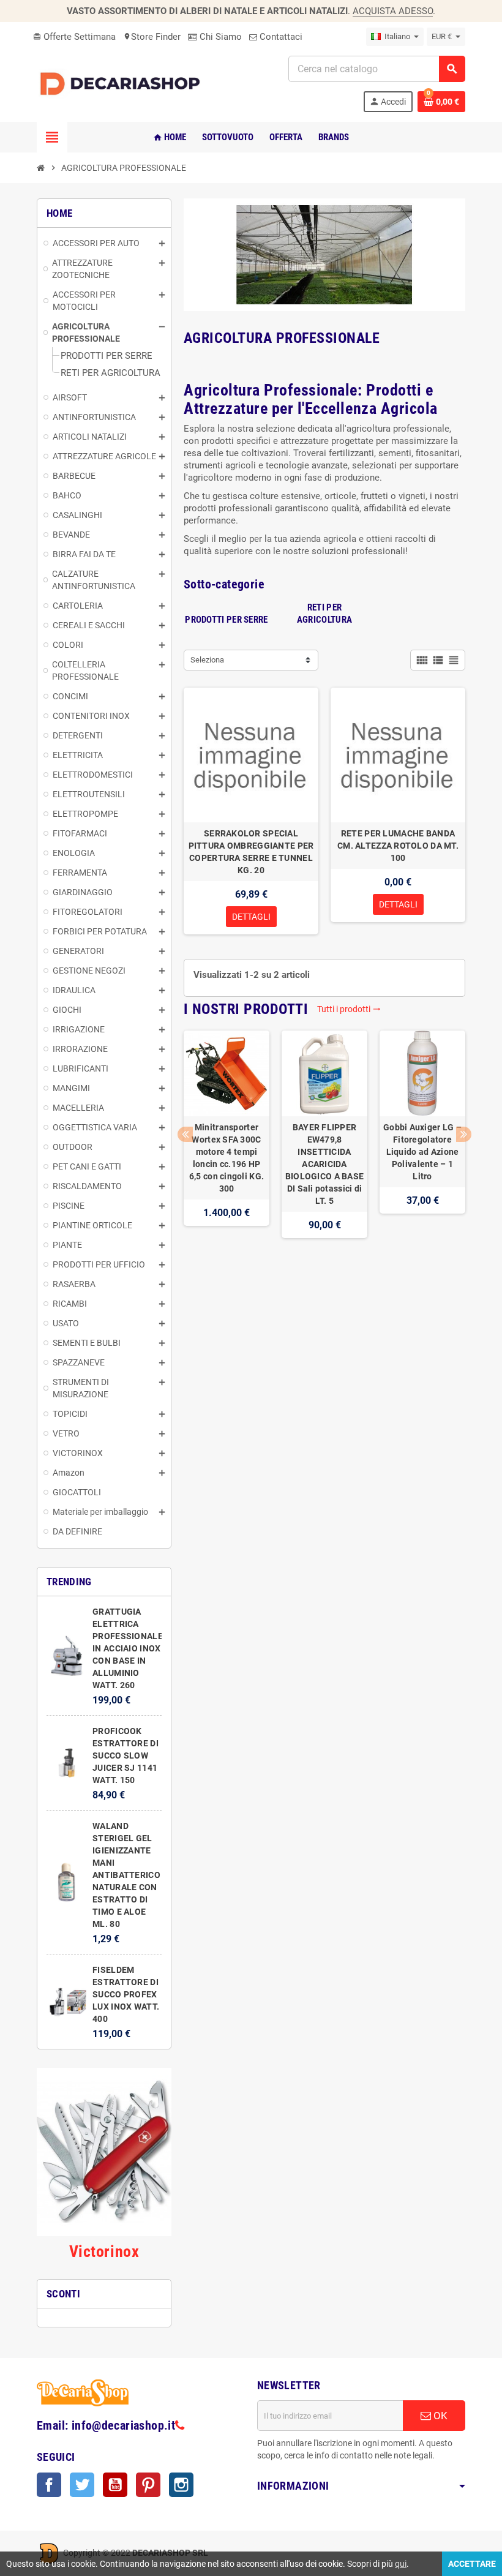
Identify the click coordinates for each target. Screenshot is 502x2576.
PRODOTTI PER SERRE (226, 620)
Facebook (49, 2485)
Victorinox (104, 2251)
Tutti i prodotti (349, 1009)
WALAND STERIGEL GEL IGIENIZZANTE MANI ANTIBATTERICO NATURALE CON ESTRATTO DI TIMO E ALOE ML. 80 (126, 1875)
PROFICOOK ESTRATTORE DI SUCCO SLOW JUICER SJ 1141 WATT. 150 (125, 1756)
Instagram (181, 2485)
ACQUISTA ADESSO (393, 11)
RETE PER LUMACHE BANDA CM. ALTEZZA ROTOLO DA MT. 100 (398, 846)
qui (401, 2564)
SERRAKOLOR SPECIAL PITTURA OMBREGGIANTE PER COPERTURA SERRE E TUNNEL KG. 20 (251, 852)
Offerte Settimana (74, 37)
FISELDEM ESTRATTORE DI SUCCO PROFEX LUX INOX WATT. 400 (126, 1994)
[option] (227, 1147)
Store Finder (152, 37)
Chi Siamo (219, 37)
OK (439, 2416)
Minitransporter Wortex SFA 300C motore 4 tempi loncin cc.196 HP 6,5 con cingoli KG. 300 (227, 1158)
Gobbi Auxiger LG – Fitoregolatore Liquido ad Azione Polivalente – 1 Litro (422, 1152)
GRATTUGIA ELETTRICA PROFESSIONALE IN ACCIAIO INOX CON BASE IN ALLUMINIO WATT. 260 (128, 1648)
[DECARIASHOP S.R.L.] (122, 83)
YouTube (115, 2485)
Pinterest (148, 2485)
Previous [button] (185, 1134)
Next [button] (464, 1134)
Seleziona (207, 660)
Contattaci (280, 37)
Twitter (82, 2485)
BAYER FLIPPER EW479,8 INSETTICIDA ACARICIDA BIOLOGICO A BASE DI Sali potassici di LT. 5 (324, 1164)
